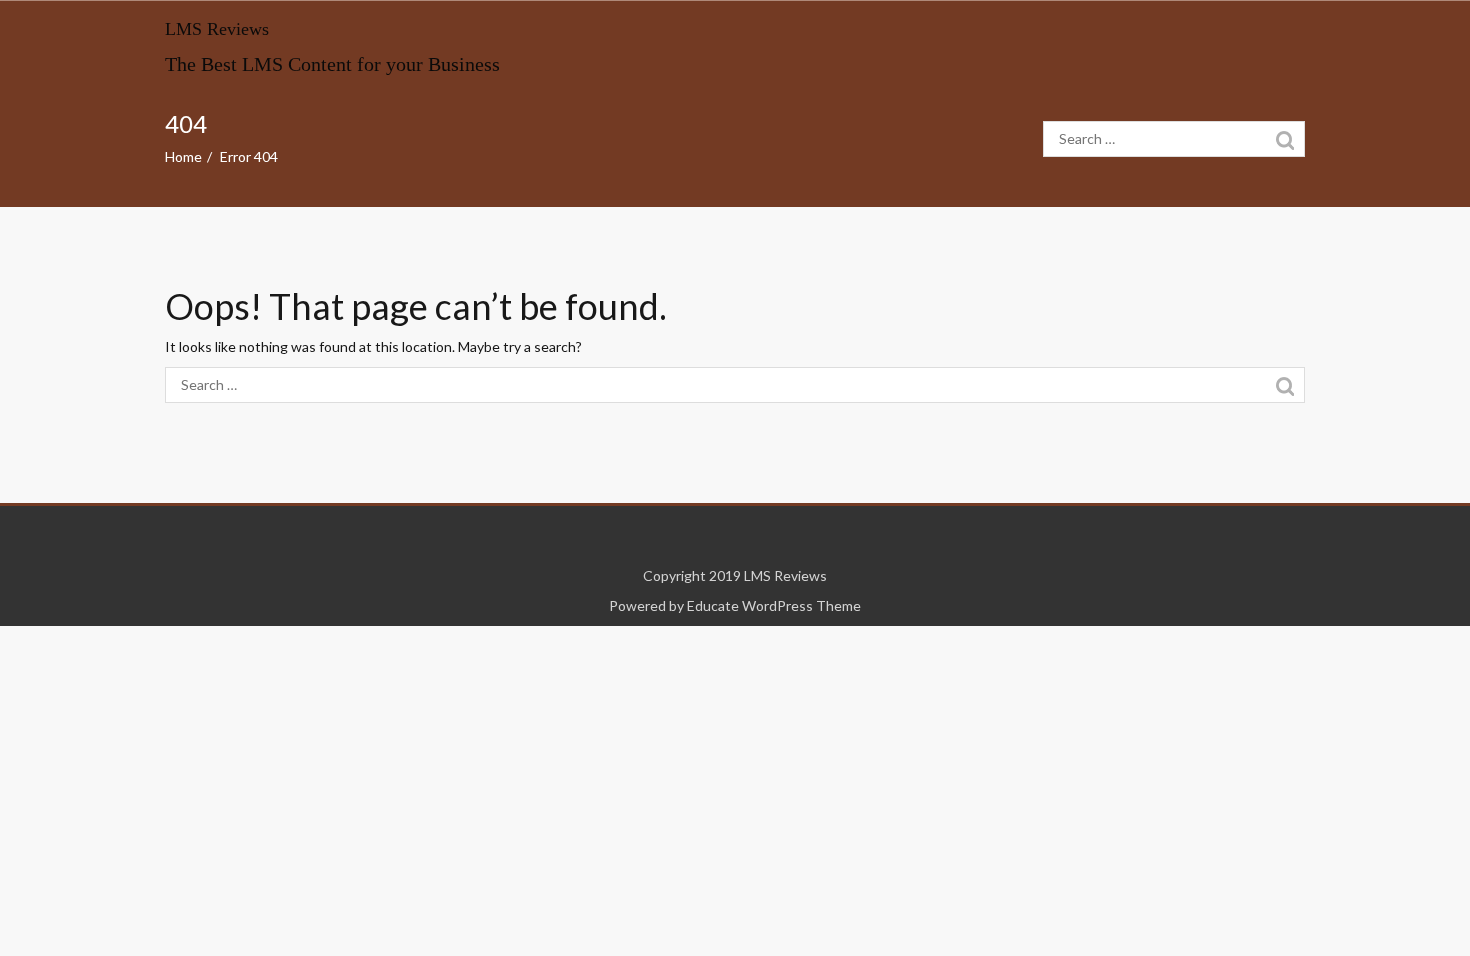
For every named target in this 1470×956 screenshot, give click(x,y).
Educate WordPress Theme (774, 605)
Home (183, 156)
